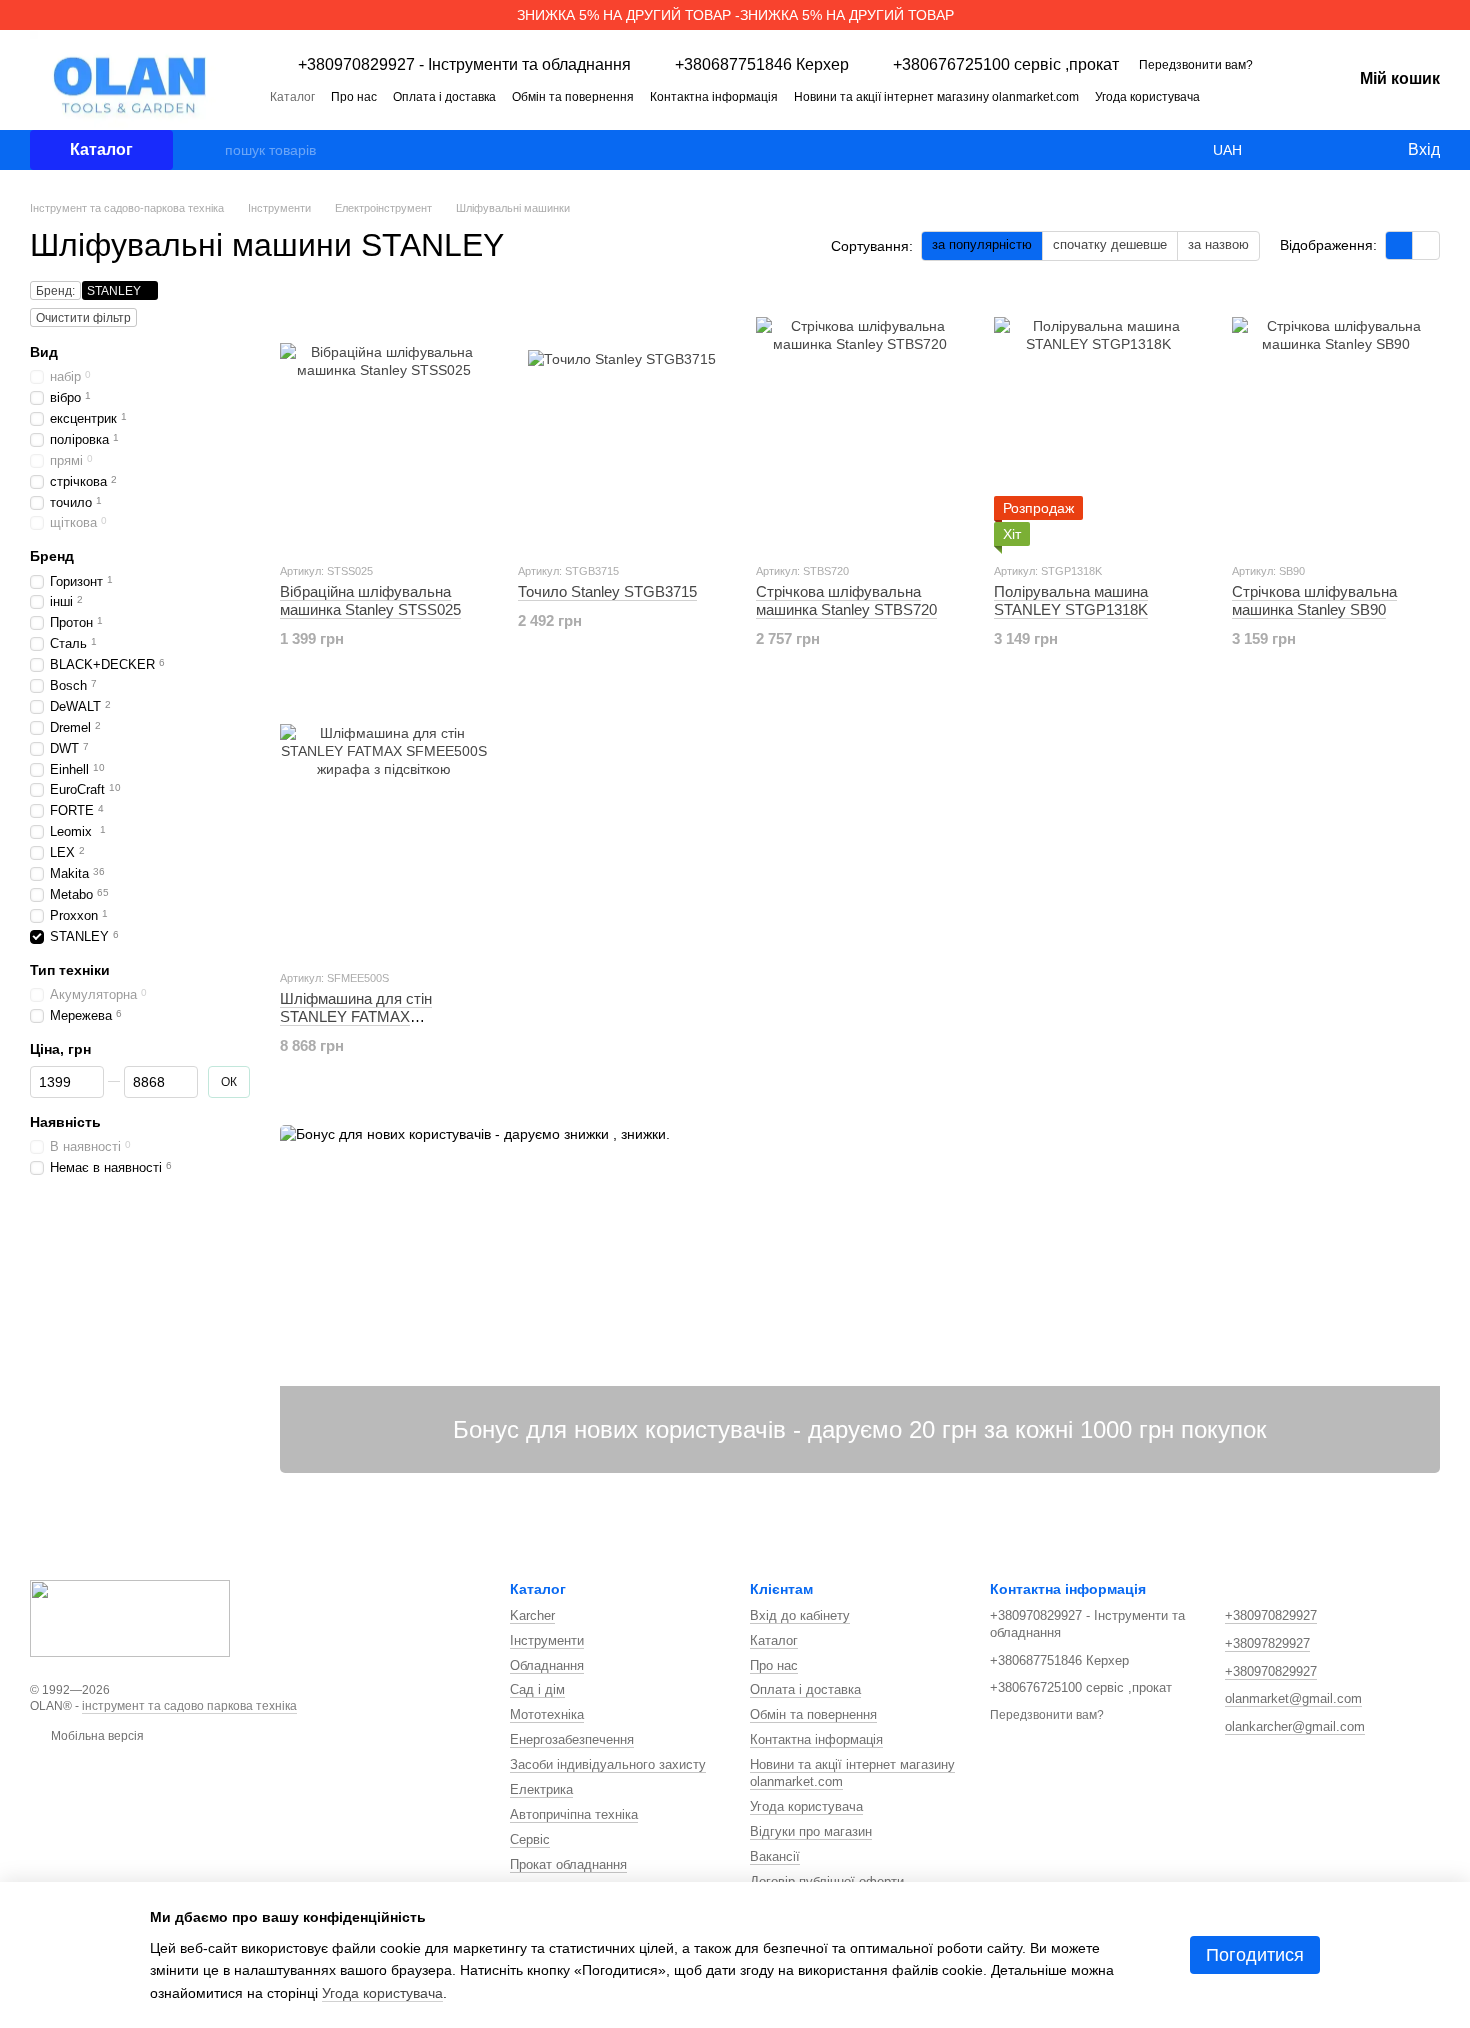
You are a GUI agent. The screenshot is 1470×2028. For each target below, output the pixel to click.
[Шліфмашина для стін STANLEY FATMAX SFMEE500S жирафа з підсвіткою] (384, 828)
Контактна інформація (714, 97)
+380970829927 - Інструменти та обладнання (464, 65)
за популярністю (982, 244)
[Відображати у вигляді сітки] (1399, 245)
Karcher (532, 1615)
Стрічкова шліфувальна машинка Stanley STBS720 (846, 600)
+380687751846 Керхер (762, 65)
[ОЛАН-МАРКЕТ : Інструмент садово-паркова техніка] (130, 1617)
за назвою (1218, 244)
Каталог (292, 97)
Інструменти (547, 1640)
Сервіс (530, 1839)
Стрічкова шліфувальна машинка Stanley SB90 (1314, 600)
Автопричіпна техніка (574, 1814)
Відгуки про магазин (811, 1831)
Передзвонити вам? (1196, 65)
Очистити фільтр (83, 318)
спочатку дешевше (1110, 244)
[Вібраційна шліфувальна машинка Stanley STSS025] (384, 421)
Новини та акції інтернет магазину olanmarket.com (936, 97)
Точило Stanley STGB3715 (607, 591)
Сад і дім (537, 1689)
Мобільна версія (96, 1736)
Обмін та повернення (573, 97)
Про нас (354, 97)
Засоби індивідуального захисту (608, 1764)
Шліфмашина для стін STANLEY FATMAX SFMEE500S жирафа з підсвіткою (357, 1025)
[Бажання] (1350, 150)
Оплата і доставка (444, 97)
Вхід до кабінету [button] (800, 1615)
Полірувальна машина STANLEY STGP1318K (1071, 600)
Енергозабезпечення (572, 1739)
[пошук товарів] (209, 150)
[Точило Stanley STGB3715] (622, 421)
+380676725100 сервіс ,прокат (1006, 65)
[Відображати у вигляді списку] (1426, 245)
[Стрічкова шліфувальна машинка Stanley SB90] (1336, 421)
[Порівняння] (1310, 150)
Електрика (541, 1789)
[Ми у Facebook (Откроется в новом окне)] (1248, 96)
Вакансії (775, 1856)
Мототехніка (547, 1714)
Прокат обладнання (568, 1864)
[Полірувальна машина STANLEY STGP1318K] (1098, 421)
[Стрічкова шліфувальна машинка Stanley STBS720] (860, 421)
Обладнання (547, 1665)
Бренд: (55, 291)
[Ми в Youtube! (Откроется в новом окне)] (1272, 96)
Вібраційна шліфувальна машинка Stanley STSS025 (370, 600)
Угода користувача (1147, 97)
